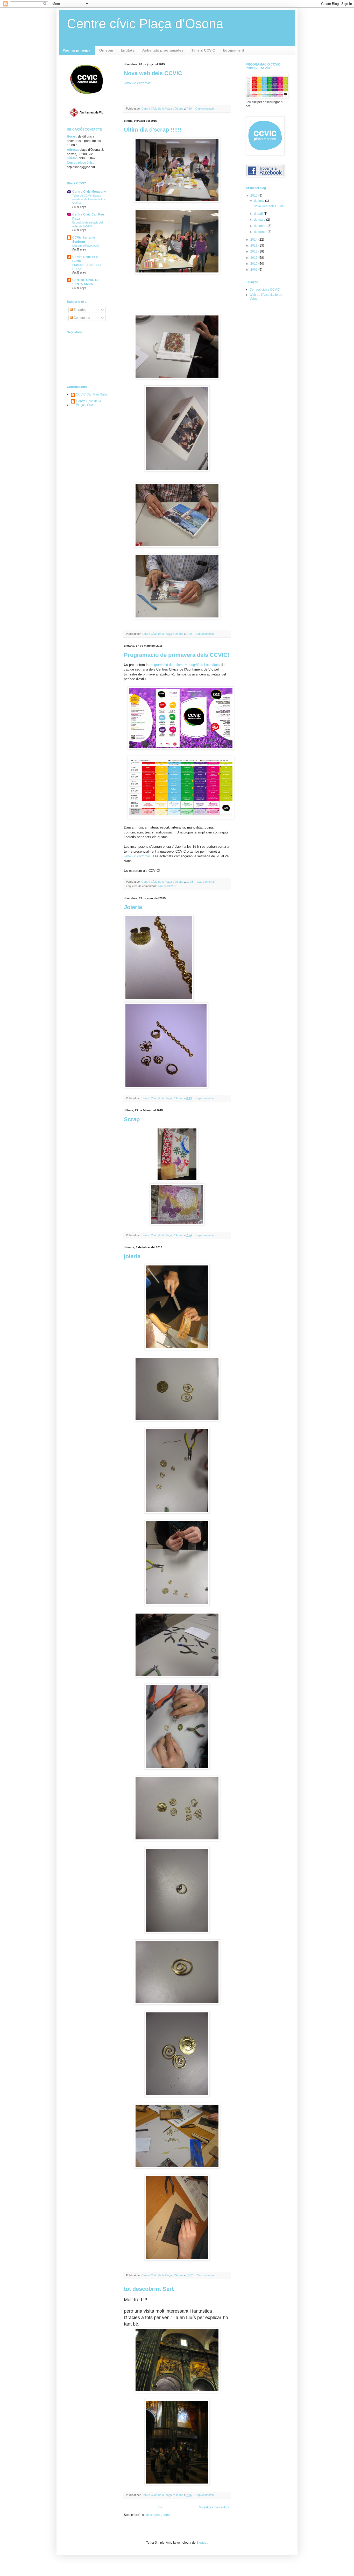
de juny (260, 201)
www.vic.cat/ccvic (137, 83)
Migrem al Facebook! (86, 246)
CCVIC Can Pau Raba (92, 394)
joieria (132, 1256)
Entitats (128, 50)
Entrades (80, 310)
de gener (261, 232)
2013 (254, 246)
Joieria (133, 907)
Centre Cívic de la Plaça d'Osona (88, 403)
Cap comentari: (205, 109)
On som (106, 50)
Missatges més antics (214, 2507)
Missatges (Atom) (158, 2515)
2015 (254, 196)
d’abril (259, 214)
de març (260, 220)
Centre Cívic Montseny (89, 192)
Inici (161, 2507)
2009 (254, 270)
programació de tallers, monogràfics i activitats (185, 665)
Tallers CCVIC (203, 50)
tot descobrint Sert (149, 2289)
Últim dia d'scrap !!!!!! (153, 130)
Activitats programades (163, 50)
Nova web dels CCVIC (153, 73)
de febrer (261, 226)
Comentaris (81, 318)
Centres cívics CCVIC (265, 290)
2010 (254, 264)
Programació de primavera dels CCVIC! (177, 655)
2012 (254, 251)
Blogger (202, 2543)
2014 (254, 240)
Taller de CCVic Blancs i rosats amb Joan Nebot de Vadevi (89, 199)
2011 (254, 258)
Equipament (233, 50)
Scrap (132, 1119)
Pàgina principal (77, 50)
